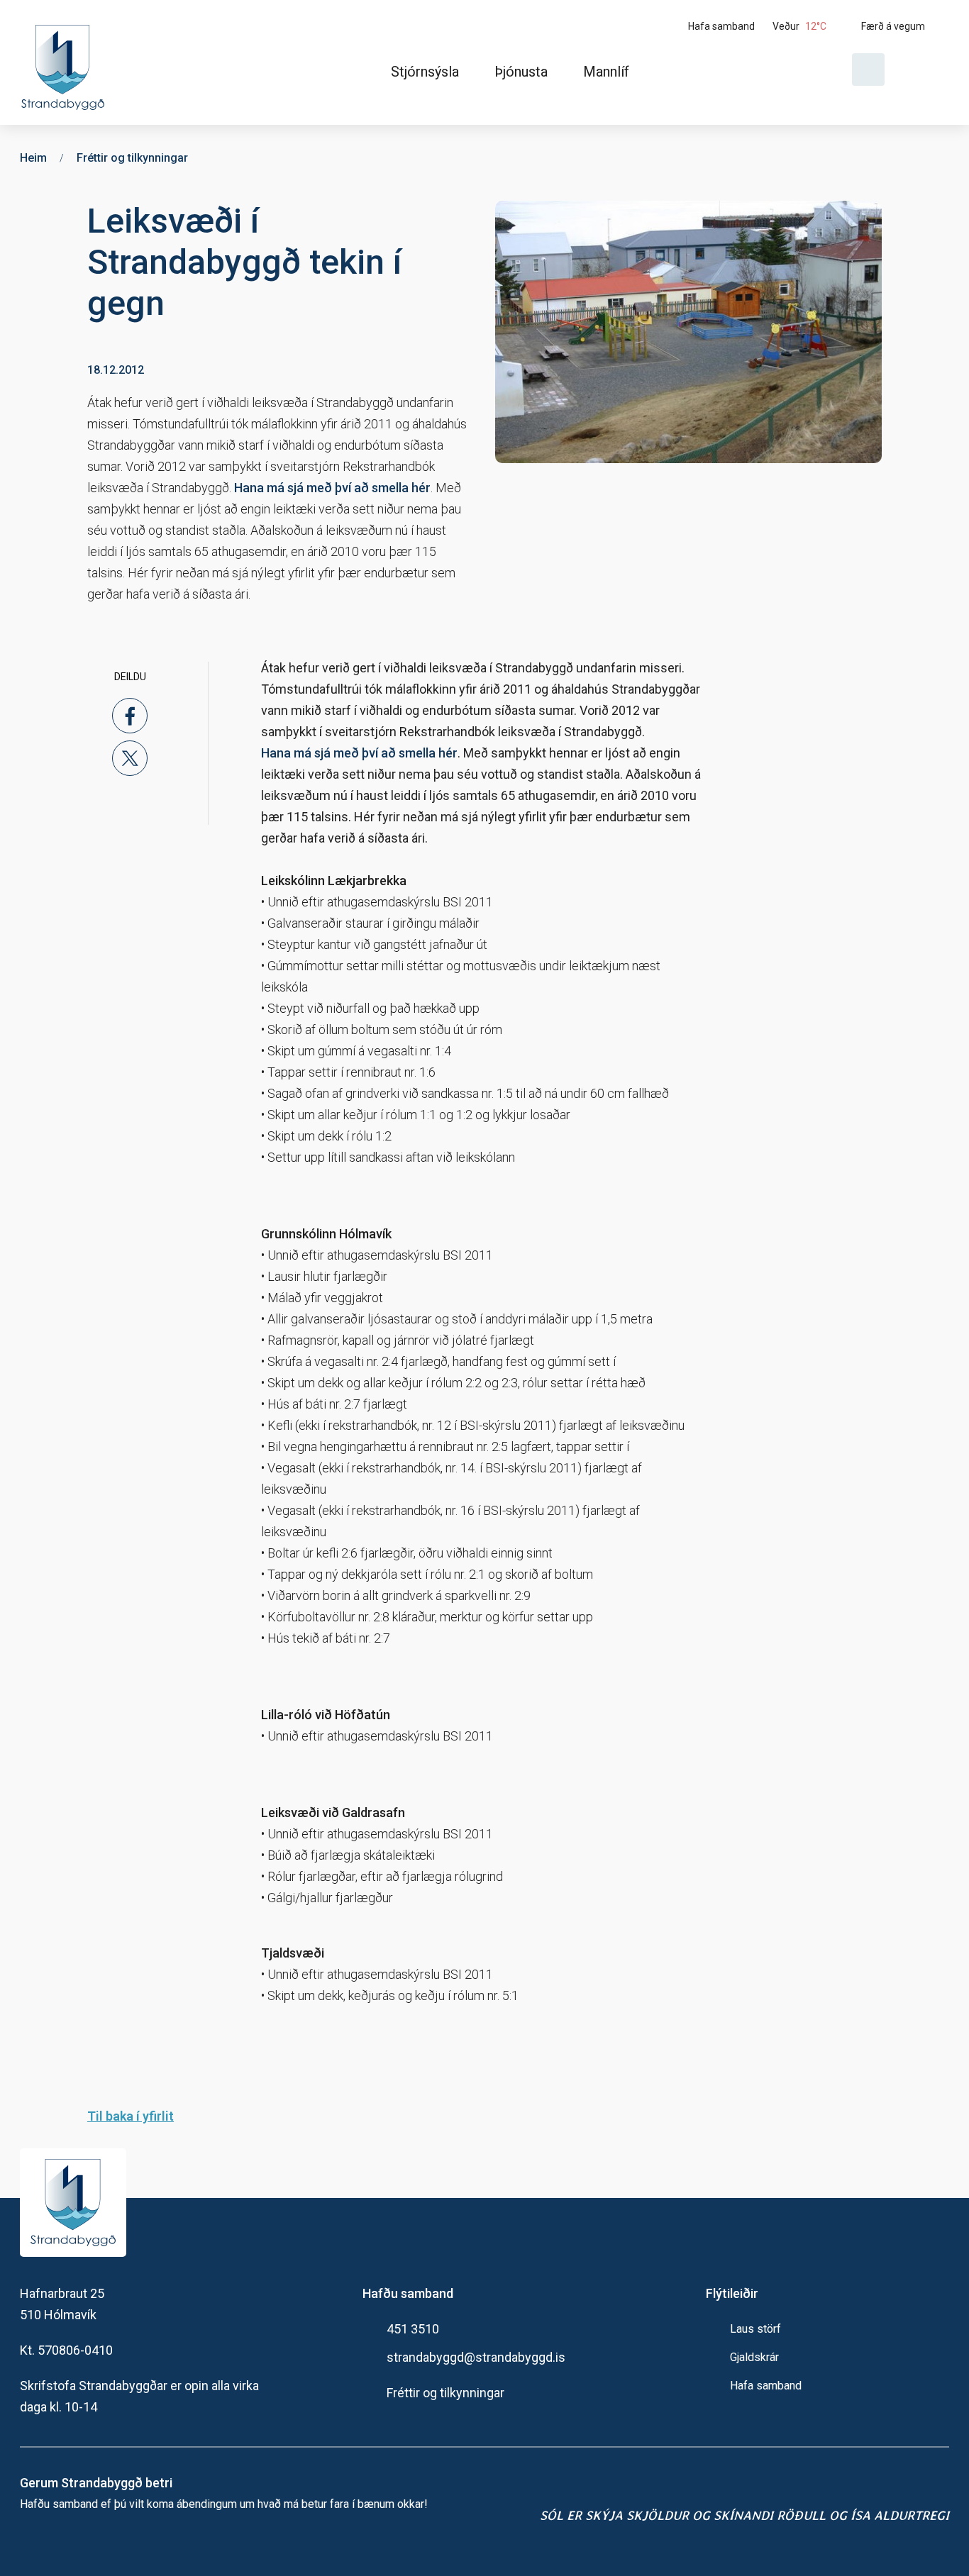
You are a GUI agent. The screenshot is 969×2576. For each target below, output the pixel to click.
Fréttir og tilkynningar (445, 2393)
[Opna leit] (868, 70)
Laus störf (755, 2329)
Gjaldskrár (754, 2357)
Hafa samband (766, 2386)
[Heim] (66, 62)
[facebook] (130, 716)
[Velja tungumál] (922, 70)
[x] (130, 758)
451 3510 (413, 2329)
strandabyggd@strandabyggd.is (476, 2357)
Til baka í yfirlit (131, 2116)
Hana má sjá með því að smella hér (332, 488)
